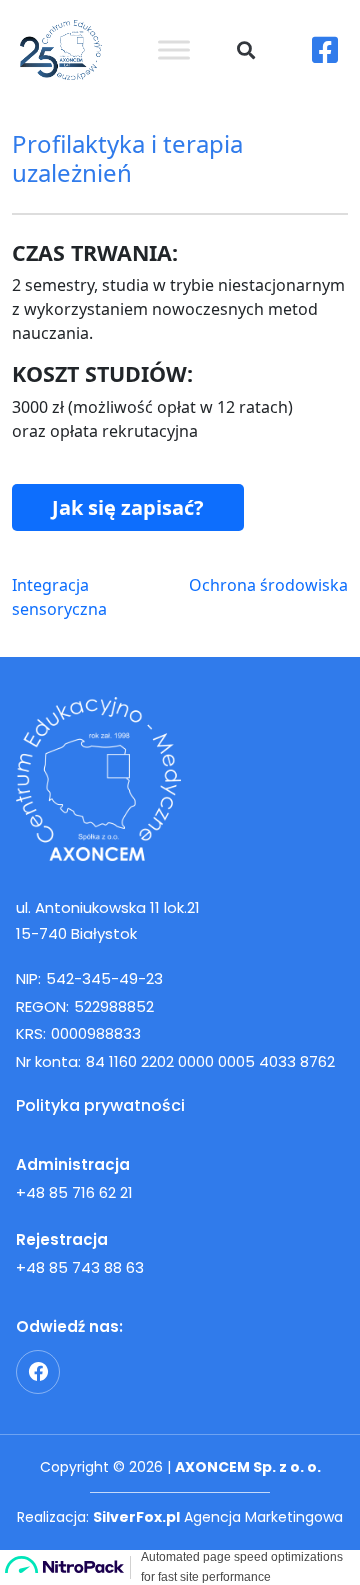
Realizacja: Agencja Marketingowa (180, 1517)
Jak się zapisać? (128, 507)
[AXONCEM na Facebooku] (38, 1372)
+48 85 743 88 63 (80, 1267)
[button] (245, 50)
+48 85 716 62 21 (74, 1192)
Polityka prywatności (100, 1105)
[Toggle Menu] (174, 49)
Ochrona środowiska (268, 585)
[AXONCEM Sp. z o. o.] (180, 779)
